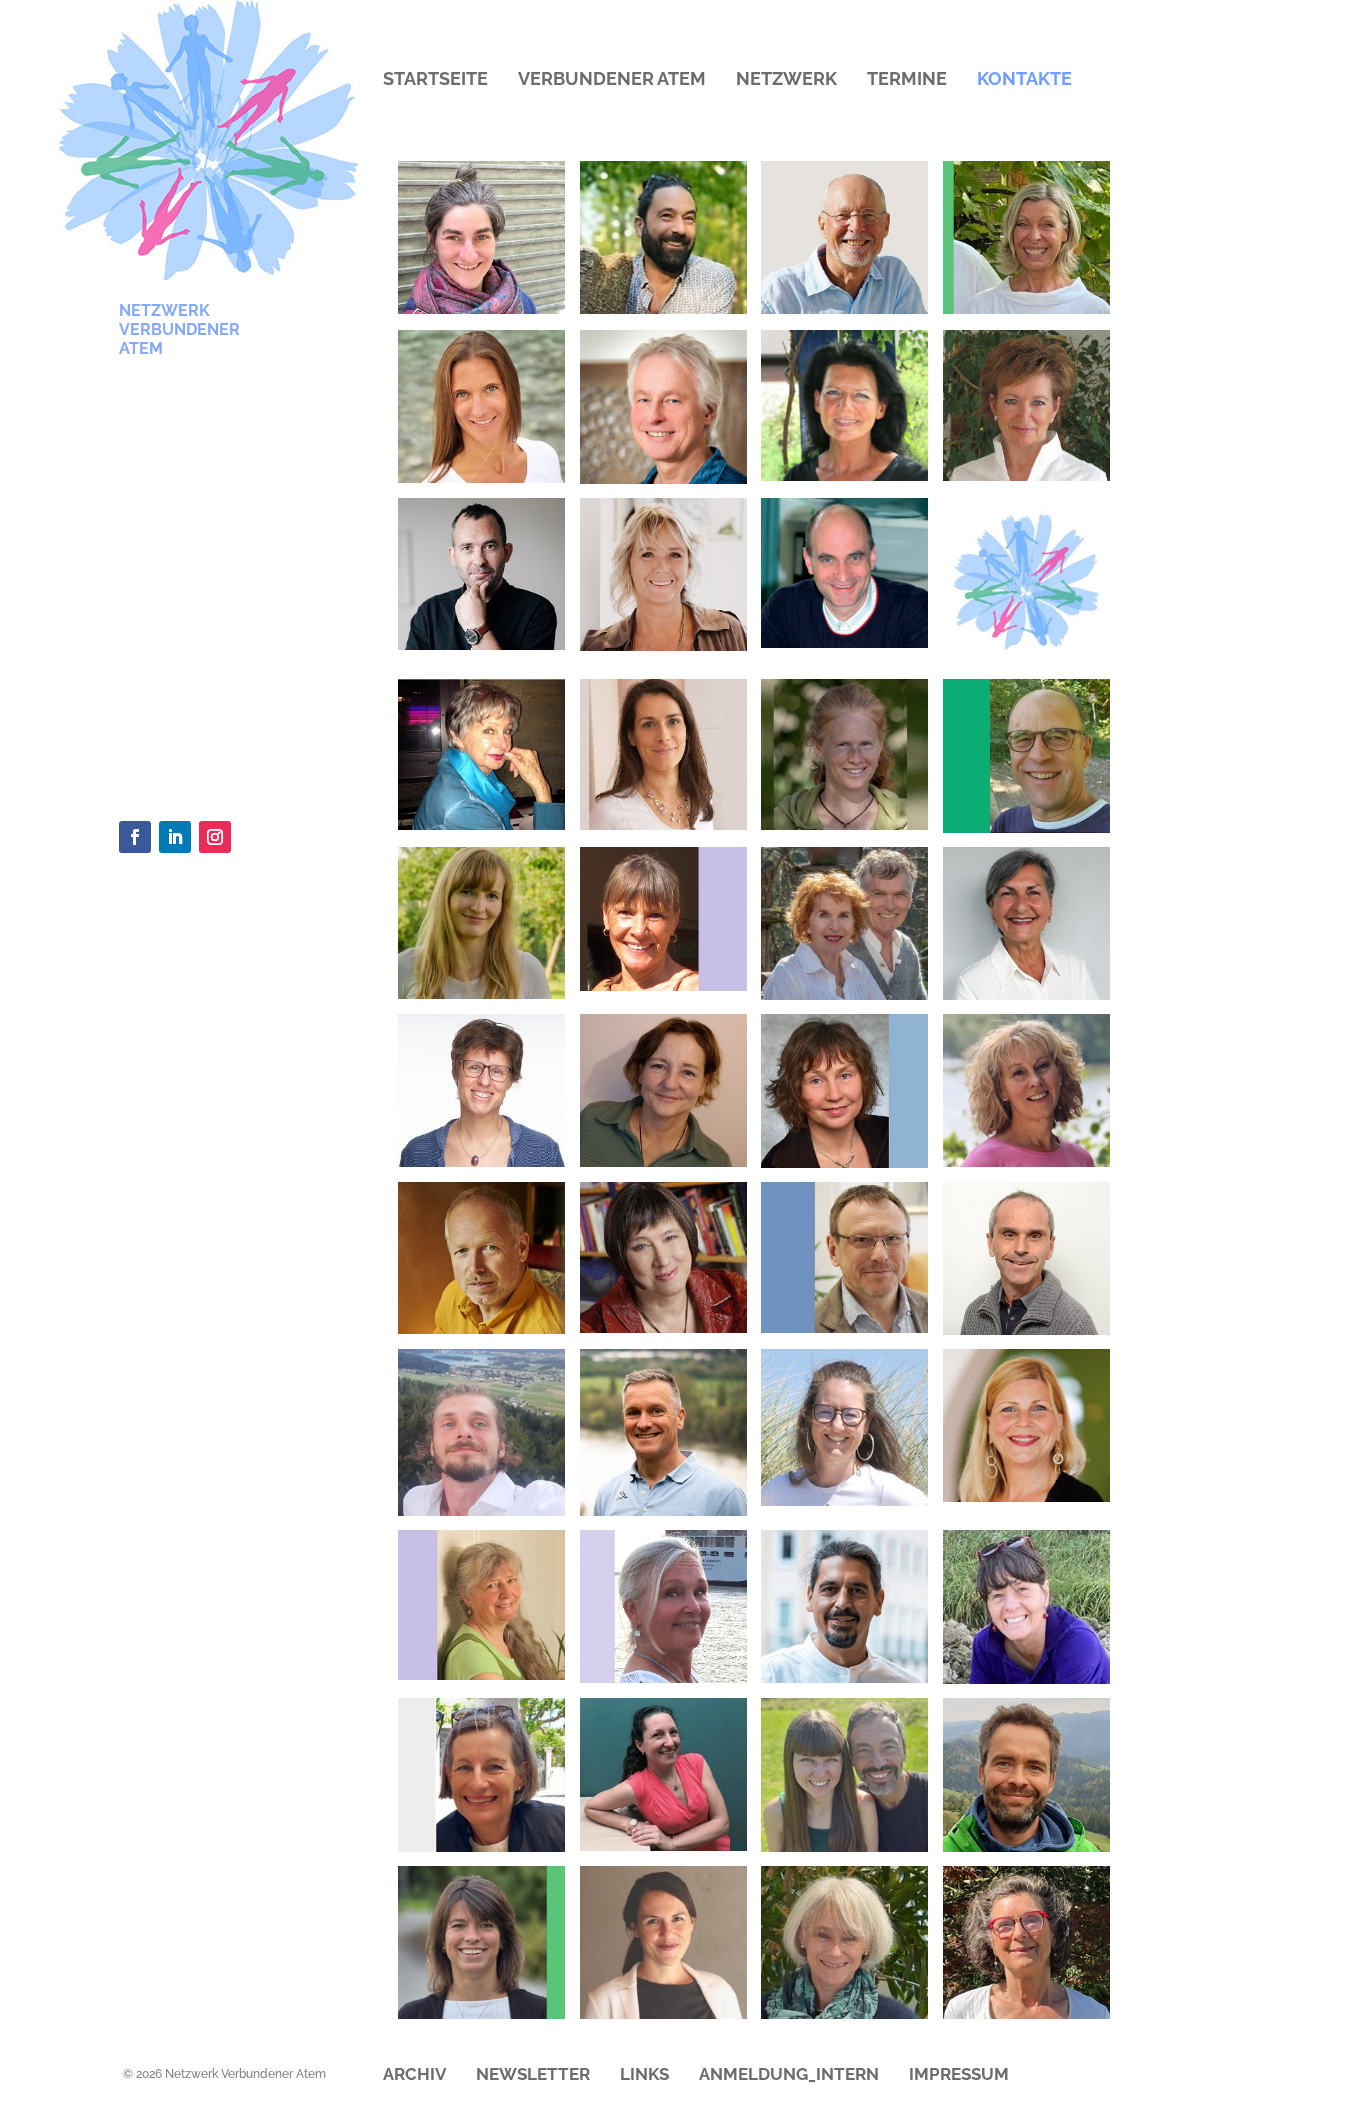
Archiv (414, 2075)
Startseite (435, 80)
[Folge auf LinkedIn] (175, 837)
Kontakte (1024, 80)
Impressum (959, 2075)
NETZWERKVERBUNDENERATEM (179, 329)
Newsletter (533, 2075)
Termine (907, 80)
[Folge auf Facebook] (135, 837)
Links (644, 2075)
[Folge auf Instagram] (215, 837)
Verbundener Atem (612, 80)
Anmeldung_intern (789, 2075)
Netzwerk (786, 80)
